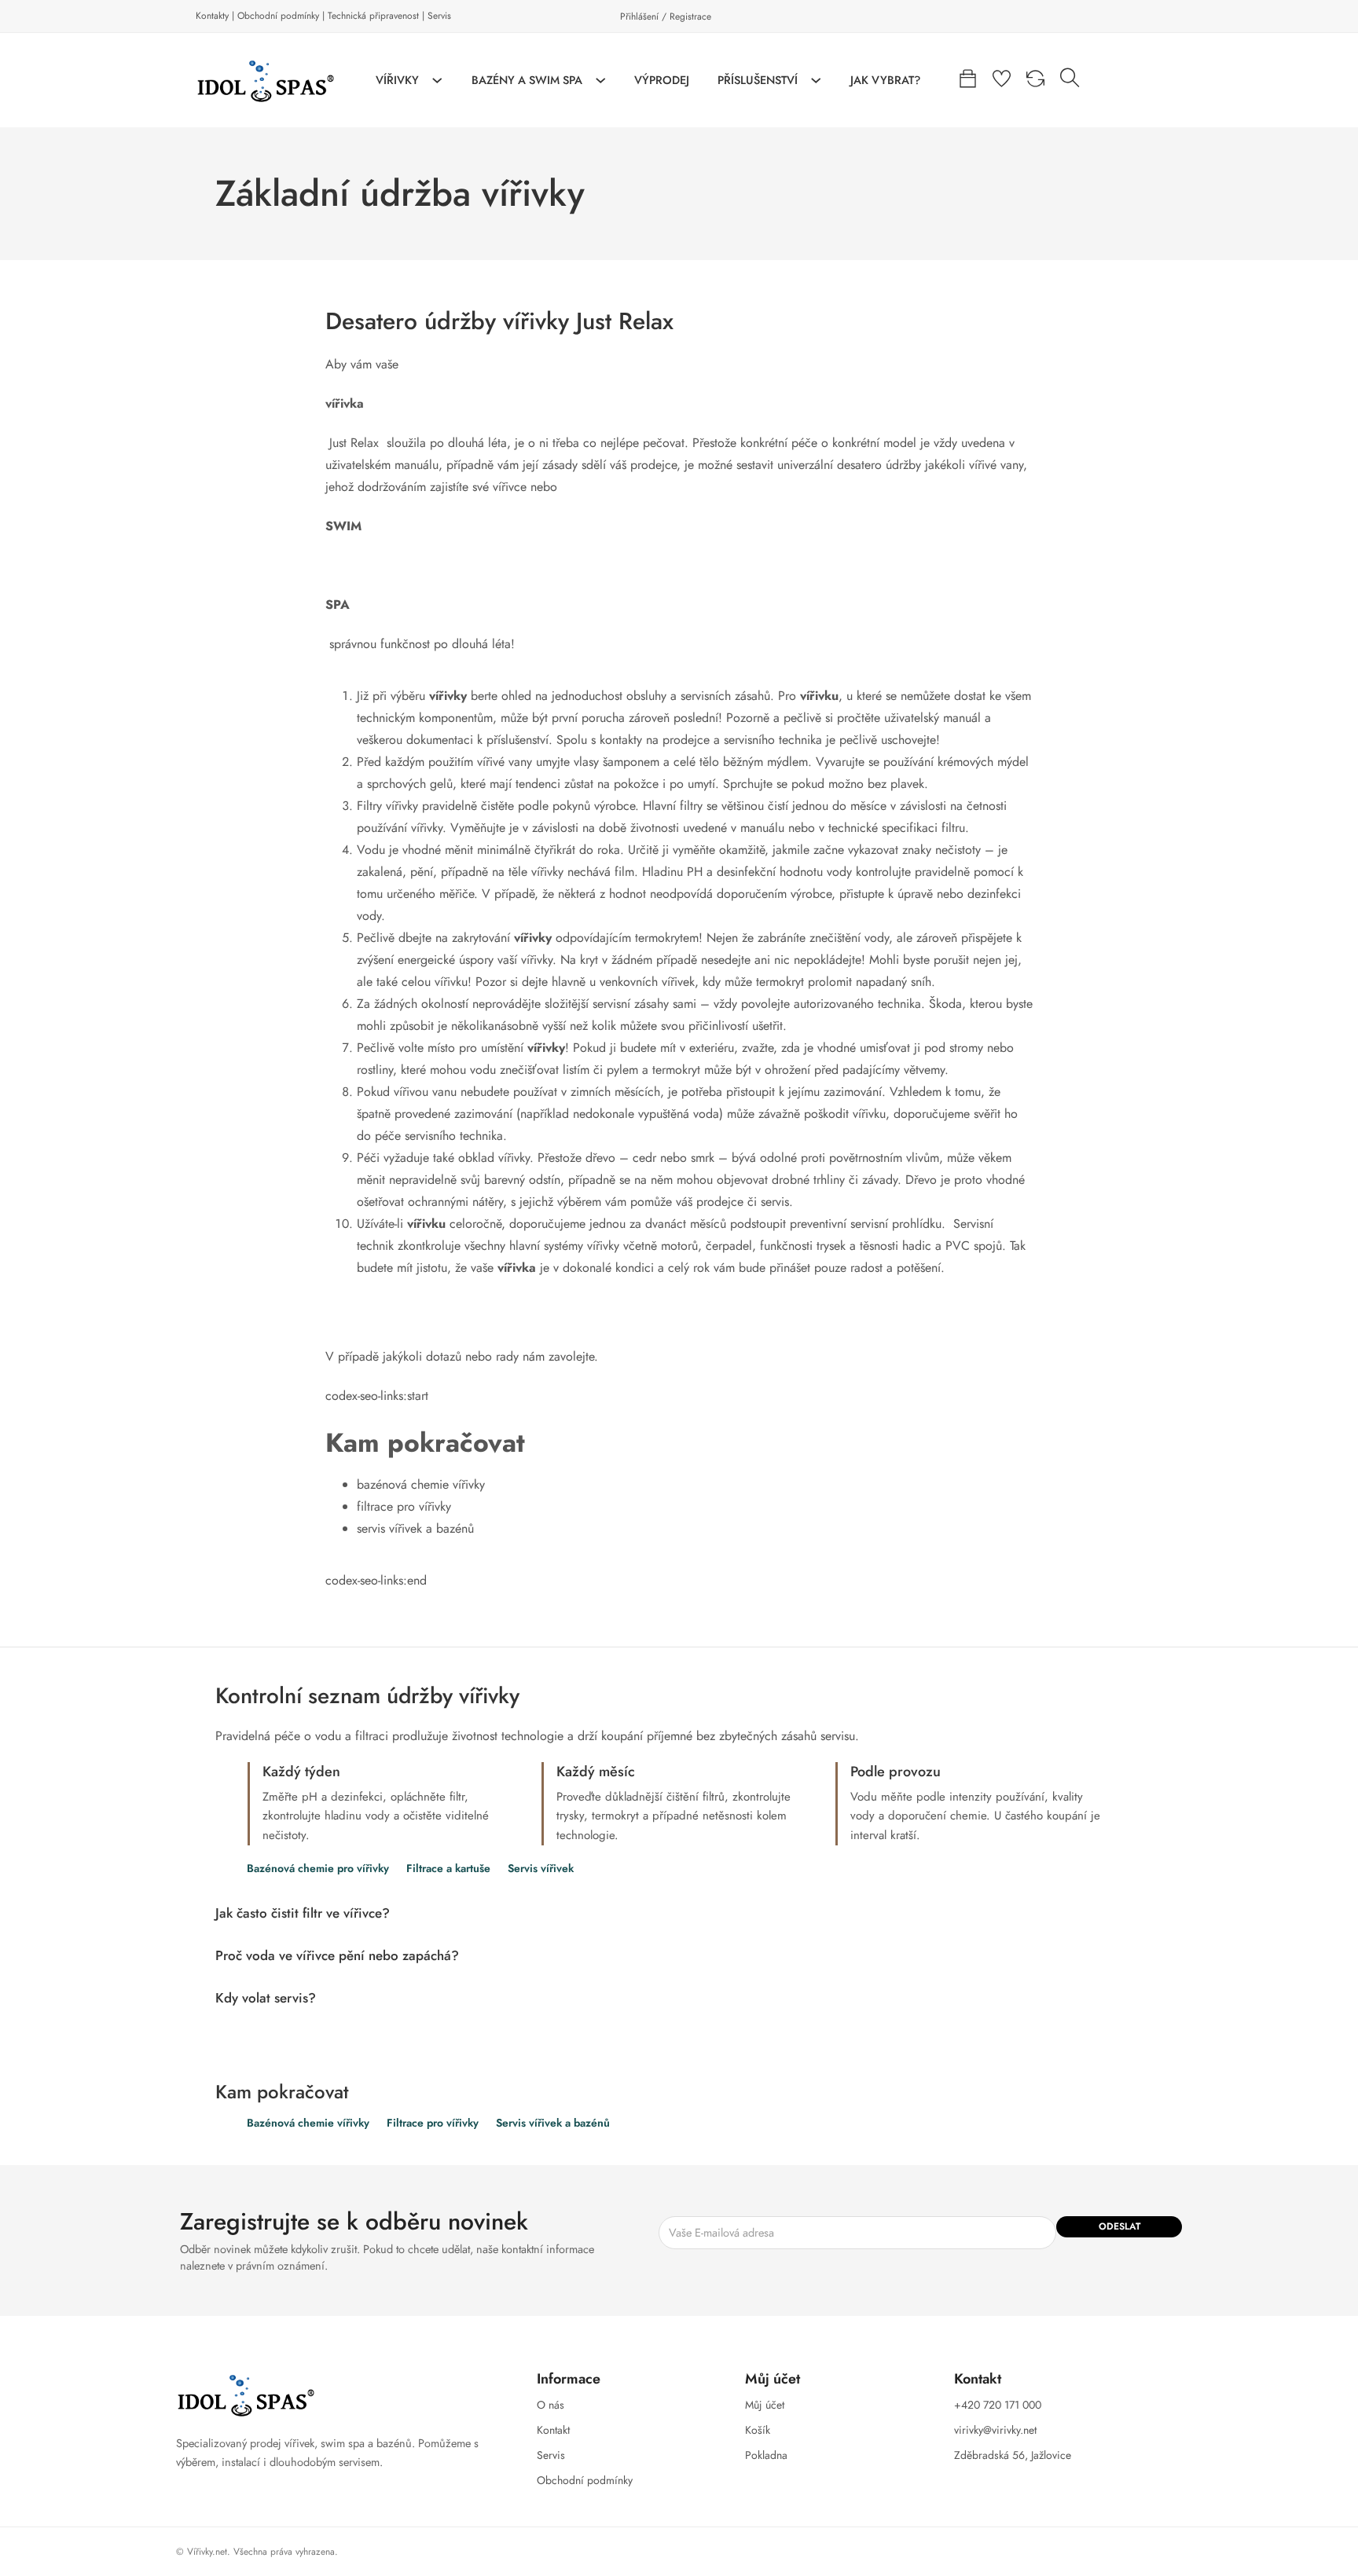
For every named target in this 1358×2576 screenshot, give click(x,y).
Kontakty (212, 16)
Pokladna (766, 2455)
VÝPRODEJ (662, 80)
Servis (439, 16)
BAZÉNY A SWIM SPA (527, 80)
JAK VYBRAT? (885, 80)
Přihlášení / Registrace (666, 16)
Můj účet (765, 2405)
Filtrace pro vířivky (433, 2123)
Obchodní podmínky (278, 16)
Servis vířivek (541, 1869)
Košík (758, 2430)
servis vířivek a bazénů (415, 1528)
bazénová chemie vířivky (421, 1484)
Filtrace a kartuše (448, 1869)
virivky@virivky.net (995, 2430)
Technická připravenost (373, 16)
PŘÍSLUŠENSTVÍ (758, 80)
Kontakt (553, 2430)
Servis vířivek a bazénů (553, 2123)
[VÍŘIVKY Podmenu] (437, 81)
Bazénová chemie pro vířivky (318, 1869)
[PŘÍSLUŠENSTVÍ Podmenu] (816, 81)
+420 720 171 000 (998, 2405)
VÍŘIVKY (397, 80)
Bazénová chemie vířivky (308, 2123)
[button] (679, 1913)
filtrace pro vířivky (404, 1506)
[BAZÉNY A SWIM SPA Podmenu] (601, 81)
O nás (551, 2405)
